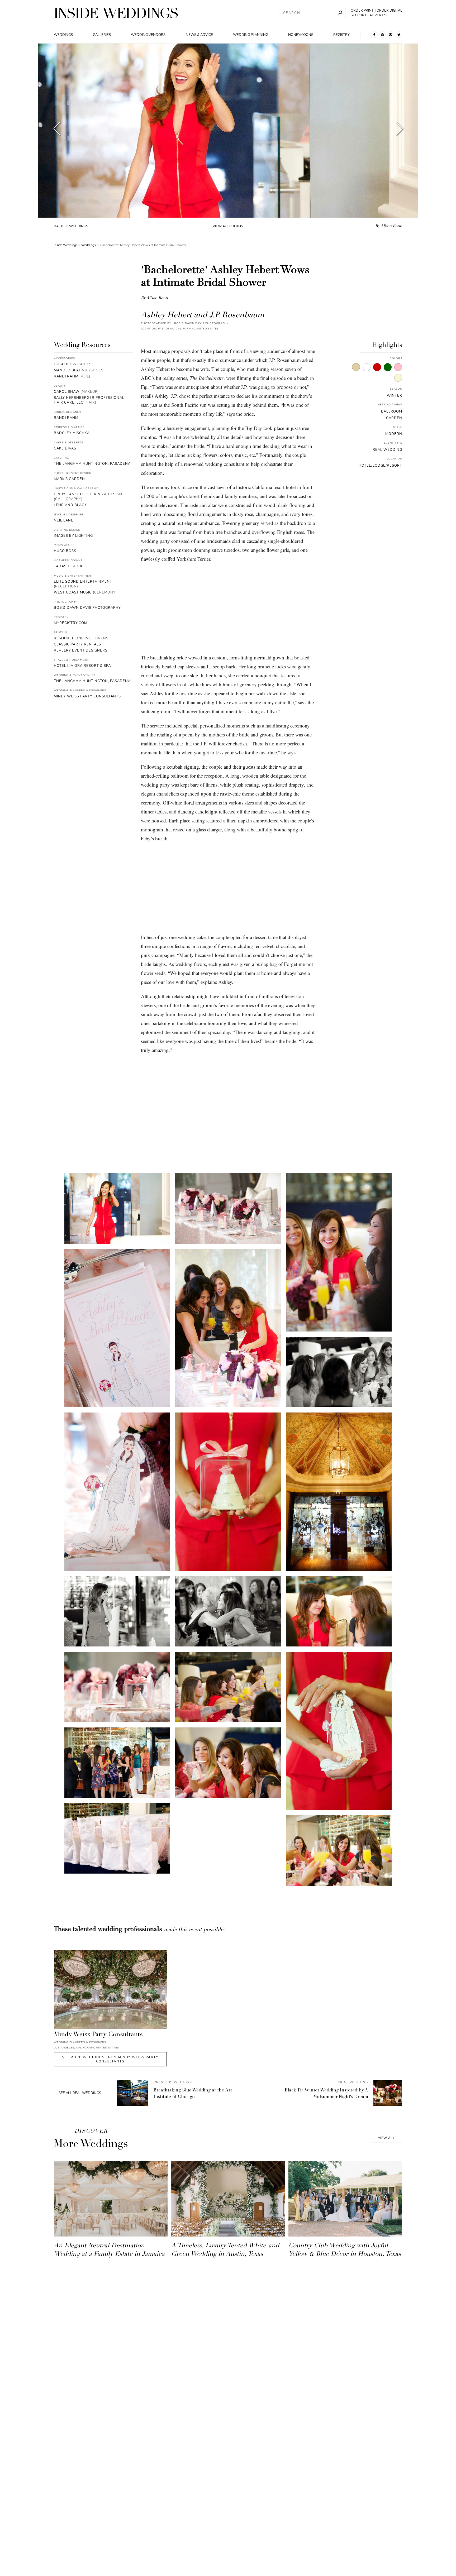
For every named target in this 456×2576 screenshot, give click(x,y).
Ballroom (392, 411)
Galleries (102, 35)
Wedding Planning (251, 35)
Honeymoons (301, 35)
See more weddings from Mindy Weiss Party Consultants (110, 2059)
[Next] (399, 130)
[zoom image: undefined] (117, 1208)
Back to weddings (71, 226)
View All (386, 2138)
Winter (395, 396)
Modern (394, 434)
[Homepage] (116, 13)
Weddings (63, 35)
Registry (341, 35)
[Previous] (57, 130)
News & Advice (199, 35)
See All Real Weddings (80, 2093)
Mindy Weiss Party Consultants (87, 696)
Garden (394, 418)
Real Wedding (387, 450)
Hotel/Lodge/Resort (380, 466)
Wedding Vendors (148, 35)
